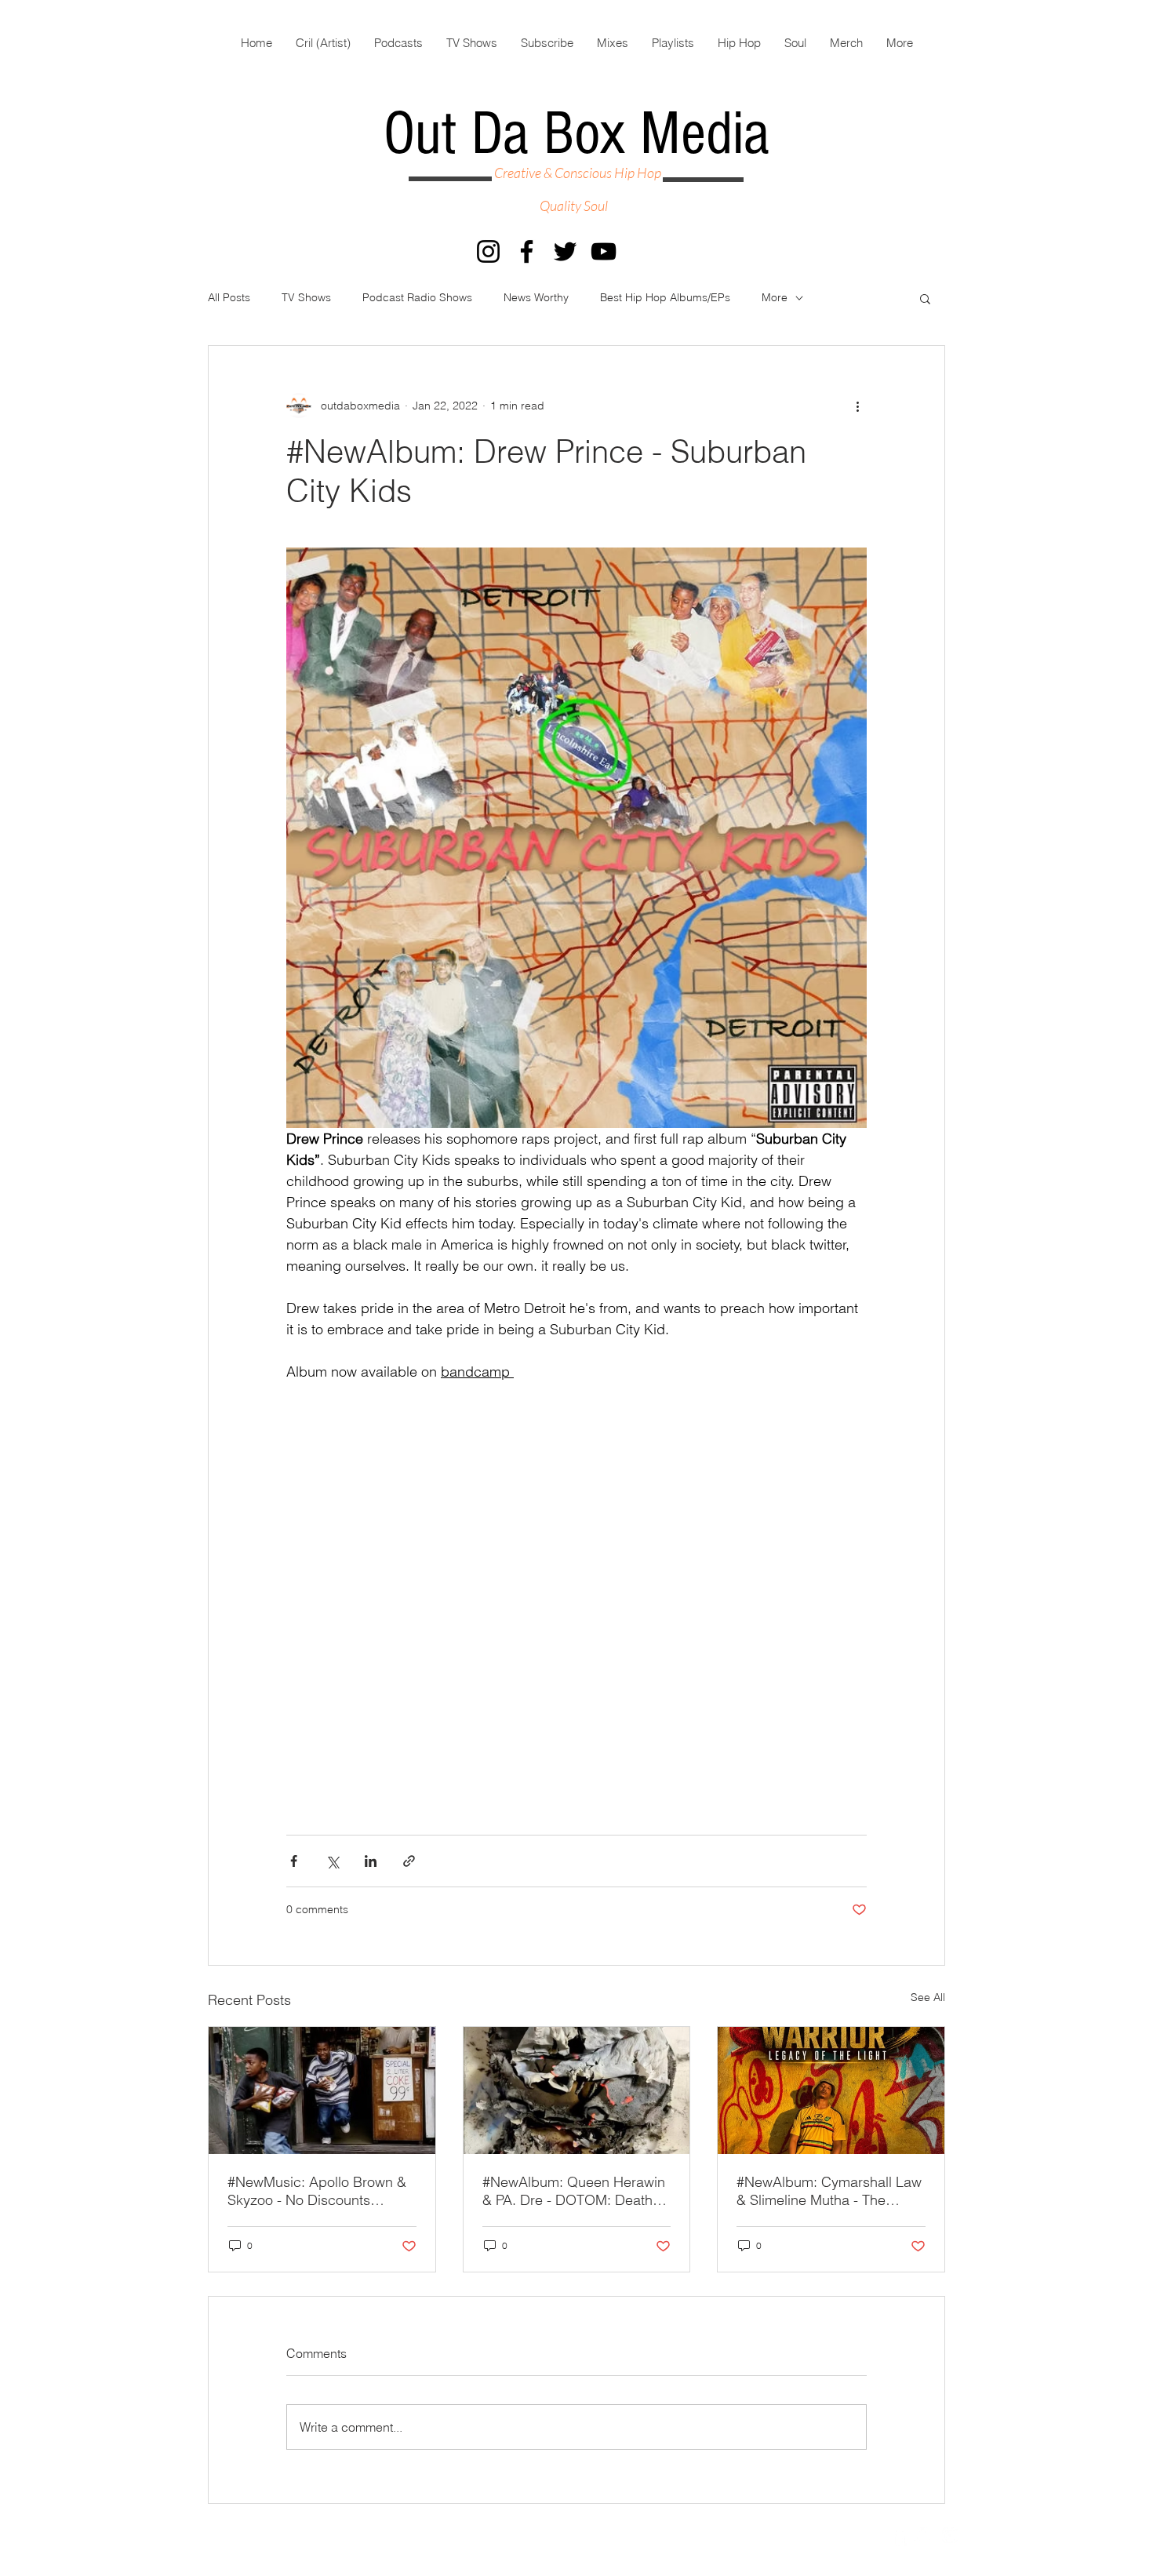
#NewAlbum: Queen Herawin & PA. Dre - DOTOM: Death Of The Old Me (574, 2191)
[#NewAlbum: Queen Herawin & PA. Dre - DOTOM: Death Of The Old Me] (577, 2090)
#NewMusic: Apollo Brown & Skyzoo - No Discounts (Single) (317, 2191)
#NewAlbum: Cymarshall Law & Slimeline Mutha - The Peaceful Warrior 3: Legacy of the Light (830, 2191)
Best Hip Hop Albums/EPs (665, 297)
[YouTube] (604, 251)
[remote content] (576, 1611)
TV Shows (306, 297)
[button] (925, 298)
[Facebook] (527, 251)
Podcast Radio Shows (417, 297)
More (775, 297)
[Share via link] (409, 1861)
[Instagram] (488, 251)
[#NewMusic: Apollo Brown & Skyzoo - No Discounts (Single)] (322, 2090)
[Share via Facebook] (294, 1861)
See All (928, 1997)
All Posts (229, 297)
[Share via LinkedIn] (371, 1861)
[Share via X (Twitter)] (332, 1861)
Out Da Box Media (576, 134)
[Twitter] (565, 251)
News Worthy (536, 297)
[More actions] (857, 406)
